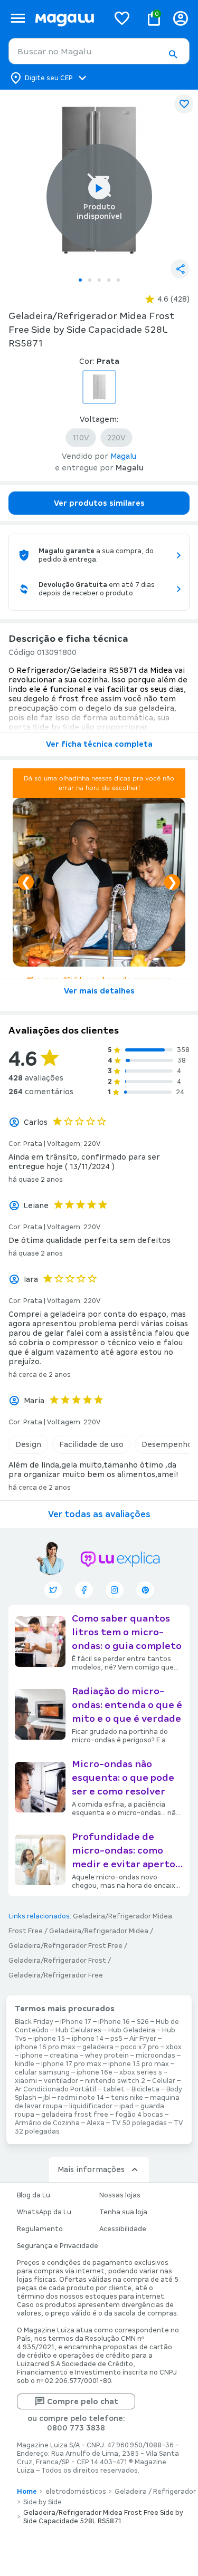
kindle (25, 2064)
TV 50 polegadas (139, 2123)
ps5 (116, 2039)
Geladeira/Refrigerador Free (56, 1975)
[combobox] (99, 51)
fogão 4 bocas (139, 2115)
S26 (143, 2022)
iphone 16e (95, 2072)
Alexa (96, 2123)
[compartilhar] (180, 269)
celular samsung (42, 2072)
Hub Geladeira (132, 2030)
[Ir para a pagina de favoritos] (122, 18)
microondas (155, 2056)
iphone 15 (49, 2039)
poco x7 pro (140, 2047)
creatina (64, 2056)
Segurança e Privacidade (58, 2246)
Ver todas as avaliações (99, 1514)
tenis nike (127, 2098)
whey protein (107, 2056)
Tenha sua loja (123, 2212)
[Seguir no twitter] (53, 1590)
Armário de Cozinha (47, 2123)
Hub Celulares (78, 2030)
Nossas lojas (120, 2195)
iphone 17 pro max (71, 2064)
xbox (174, 2047)
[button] (173, 54)
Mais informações (91, 2169)
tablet (114, 2089)
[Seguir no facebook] (84, 1590)
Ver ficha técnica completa (99, 744)
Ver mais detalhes (99, 991)
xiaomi (26, 2081)
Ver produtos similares (99, 503)
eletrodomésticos (76, 2492)
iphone (31, 2056)
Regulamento (40, 2229)
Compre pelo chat (83, 2401)
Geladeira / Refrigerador (155, 2492)
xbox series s (141, 2072)
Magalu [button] (123, 456)
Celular (164, 2081)
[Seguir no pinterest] (145, 1590)
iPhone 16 (114, 2022)
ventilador (61, 2081)
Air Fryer (143, 2039)
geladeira (98, 2047)
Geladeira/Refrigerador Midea (99, 1931)
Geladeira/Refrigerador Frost (57, 1961)
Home (27, 2492)
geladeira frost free (75, 2115)
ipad (126, 2106)
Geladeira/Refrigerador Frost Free (65, 1946)
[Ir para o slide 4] (109, 280)
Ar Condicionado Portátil (55, 2089)
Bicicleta (145, 2089)
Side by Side (43, 2502)
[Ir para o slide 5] (118, 280)
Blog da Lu (34, 2195)
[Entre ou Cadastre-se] (181, 18)
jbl (47, 2098)
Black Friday (34, 2022)
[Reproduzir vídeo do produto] (99, 188)
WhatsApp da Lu (44, 2212)
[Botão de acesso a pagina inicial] (68, 18)
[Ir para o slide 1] (80, 280)
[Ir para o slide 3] (99, 280)
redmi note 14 (81, 2098)
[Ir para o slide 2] (90, 280)
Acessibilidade (123, 2229)
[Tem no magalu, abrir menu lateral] (18, 18)
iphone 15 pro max (139, 2064)
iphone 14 (88, 2039)
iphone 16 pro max (45, 2047)
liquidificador (91, 2106)
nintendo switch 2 (115, 2081)
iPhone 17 (76, 2022)
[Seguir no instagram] (115, 1590)
